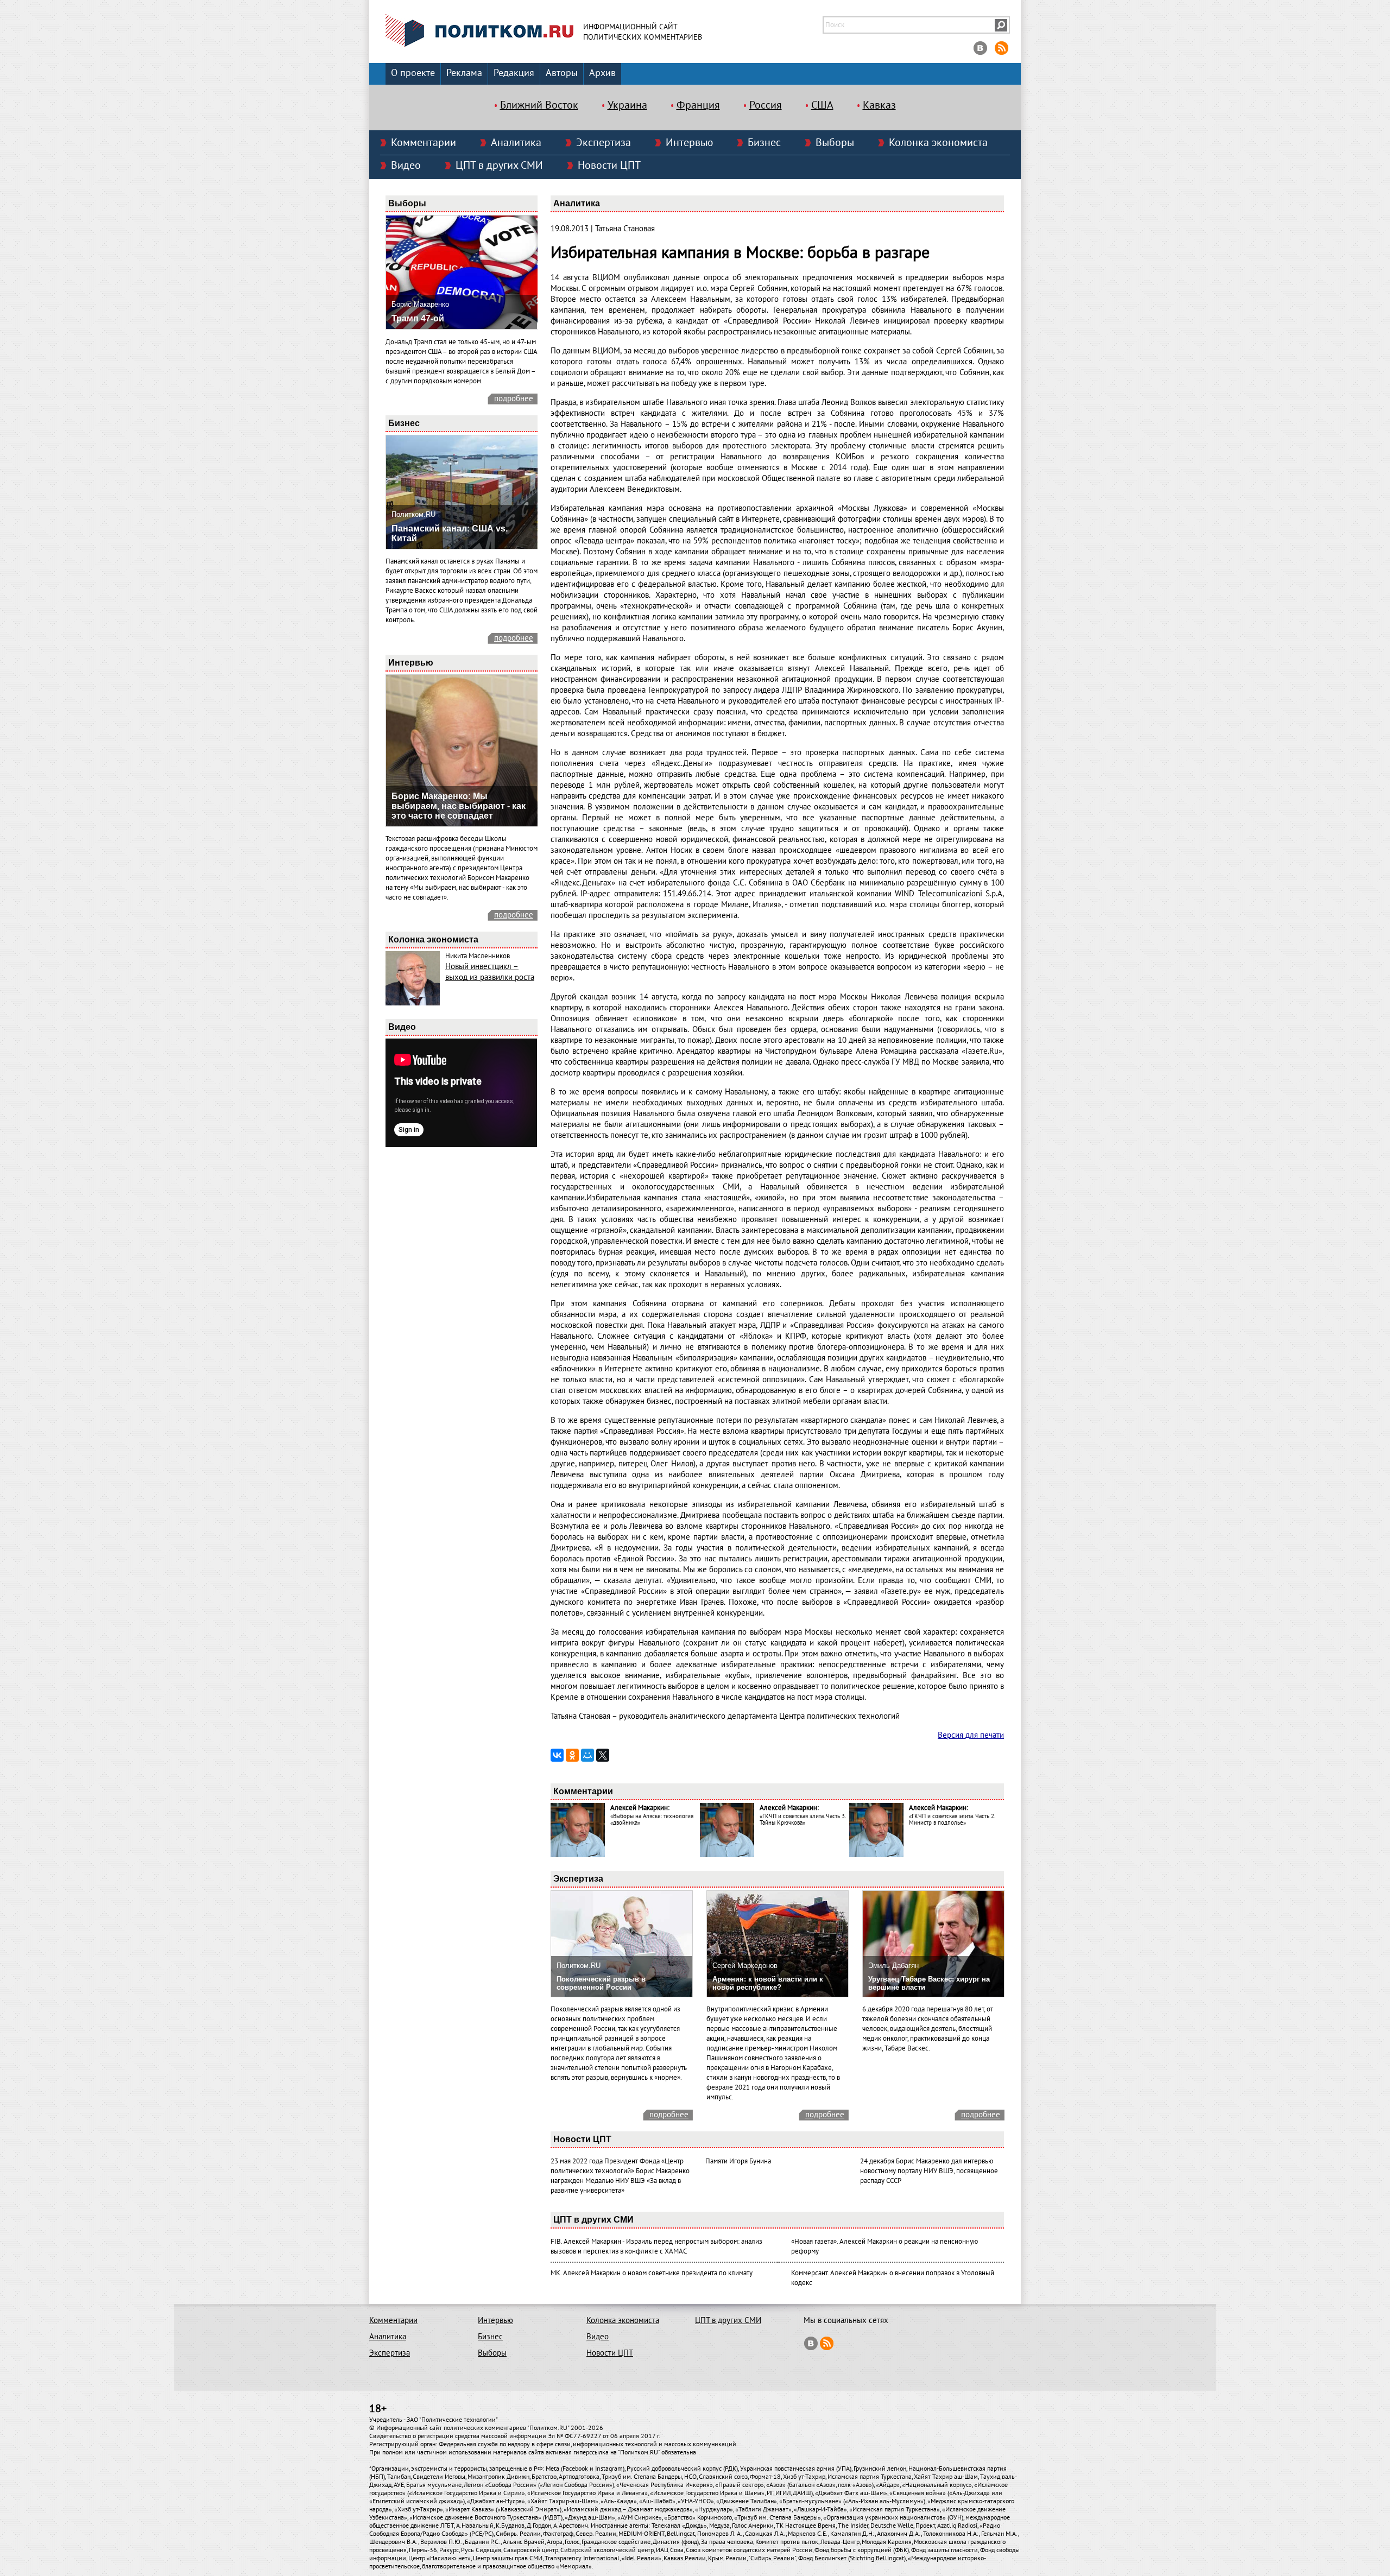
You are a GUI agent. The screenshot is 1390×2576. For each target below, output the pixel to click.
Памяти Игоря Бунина (738, 2161)
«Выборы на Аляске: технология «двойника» (652, 1819)
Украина (627, 105)
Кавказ (879, 105)
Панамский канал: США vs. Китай (450, 533)
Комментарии (424, 143)
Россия (766, 105)
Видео (406, 166)
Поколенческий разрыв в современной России (601, 1983)
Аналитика (516, 143)
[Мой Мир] (587, 1755)
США (822, 105)
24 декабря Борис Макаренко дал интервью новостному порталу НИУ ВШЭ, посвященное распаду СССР (929, 2171)
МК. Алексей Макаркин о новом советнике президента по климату (652, 2273)
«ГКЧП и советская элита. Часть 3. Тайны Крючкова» (803, 1819)
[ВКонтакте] (557, 1755)
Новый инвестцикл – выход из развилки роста (490, 972)
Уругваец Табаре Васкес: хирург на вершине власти (929, 1983)
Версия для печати (971, 1735)
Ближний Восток (539, 105)
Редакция (514, 73)
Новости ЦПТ (609, 166)
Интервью (689, 143)
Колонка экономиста (938, 143)
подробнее (514, 398)
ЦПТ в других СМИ (499, 166)
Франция (698, 105)
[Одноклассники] (572, 1755)
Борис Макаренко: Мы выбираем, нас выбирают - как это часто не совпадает (459, 806)
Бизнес (764, 143)
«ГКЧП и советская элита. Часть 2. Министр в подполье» (952, 1819)
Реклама (464, 73)
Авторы (562, 73)
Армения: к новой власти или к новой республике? (768, 1983)
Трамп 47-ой (418, 318)
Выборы (835, 143)
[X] (603, 1755)
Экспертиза (604, 143)
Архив (602, 73)
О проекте (413, 73)
